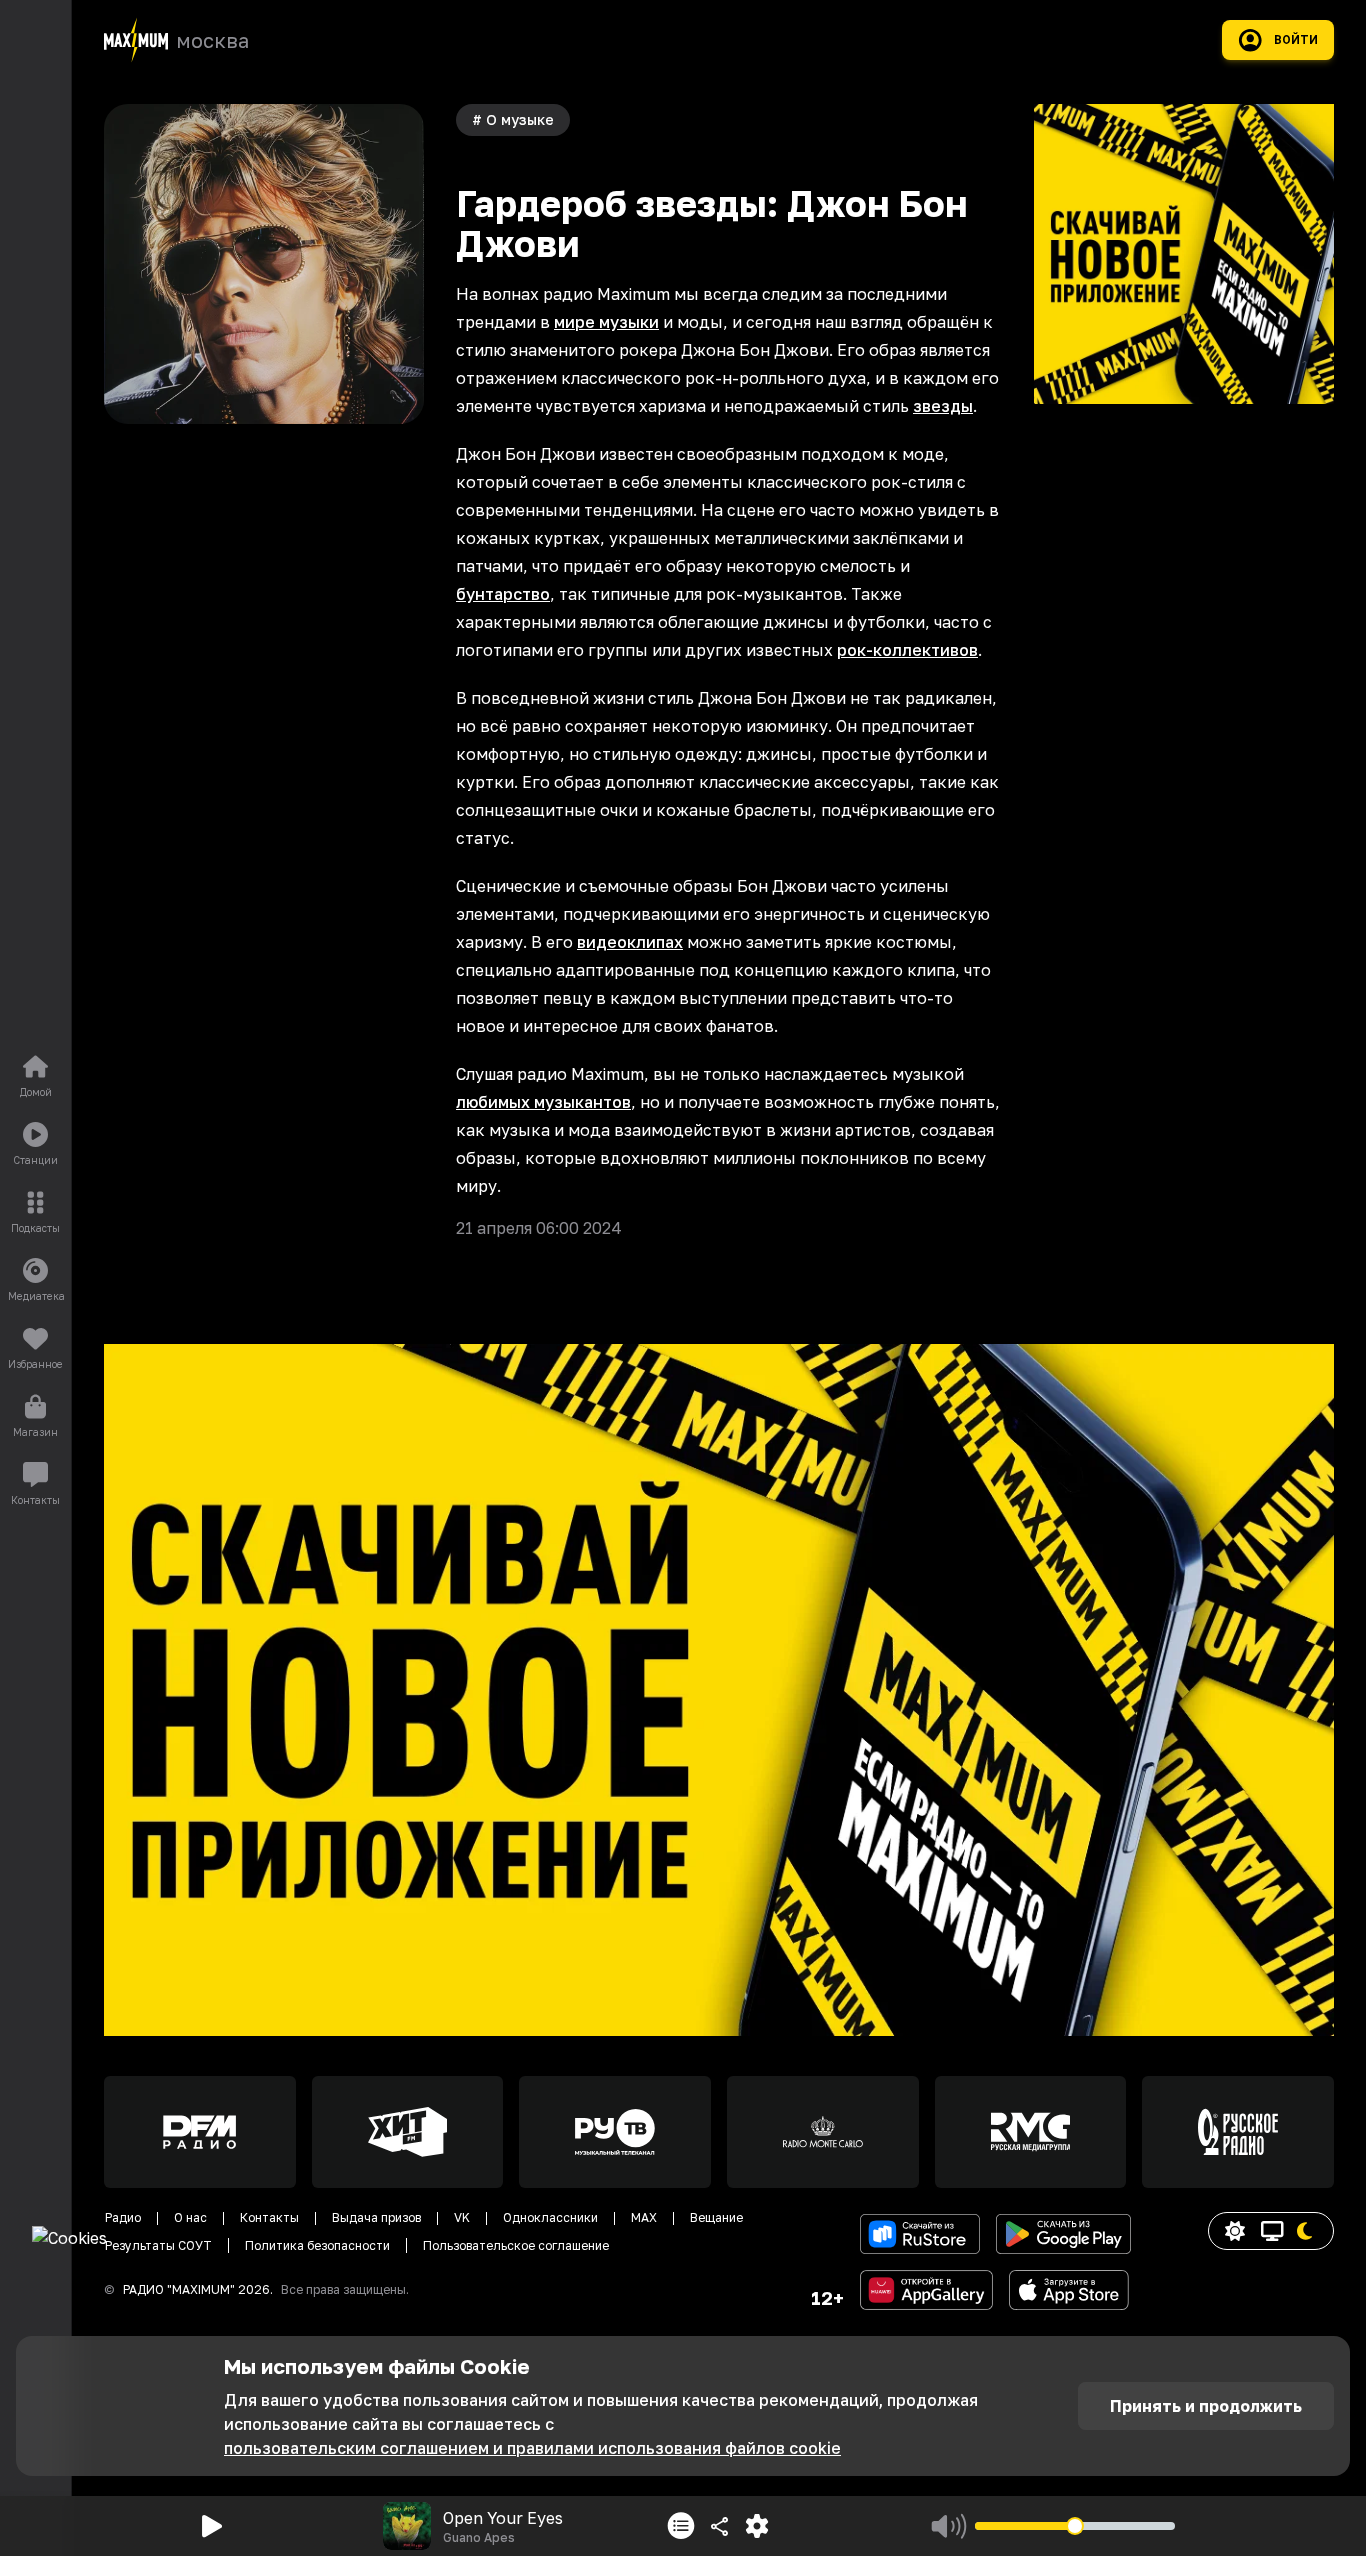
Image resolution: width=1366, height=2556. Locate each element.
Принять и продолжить (1206, 2406)
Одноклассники (550, 2217)
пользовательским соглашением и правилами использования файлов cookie (532, 2448)
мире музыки (606, 322)
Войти (1296, 40)
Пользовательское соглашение (516, 2245)
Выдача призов (376, 2217)
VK (462, 2217)
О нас (190, 2217)
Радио (123, 2217)
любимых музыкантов (543, 1102)
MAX (644, 2217)
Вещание (716, 2217)
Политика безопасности (317, 2245)
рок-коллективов (907, 650)
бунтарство (503, 594)
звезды (943, 406)
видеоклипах (630, 942)
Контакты (269, 2217)
